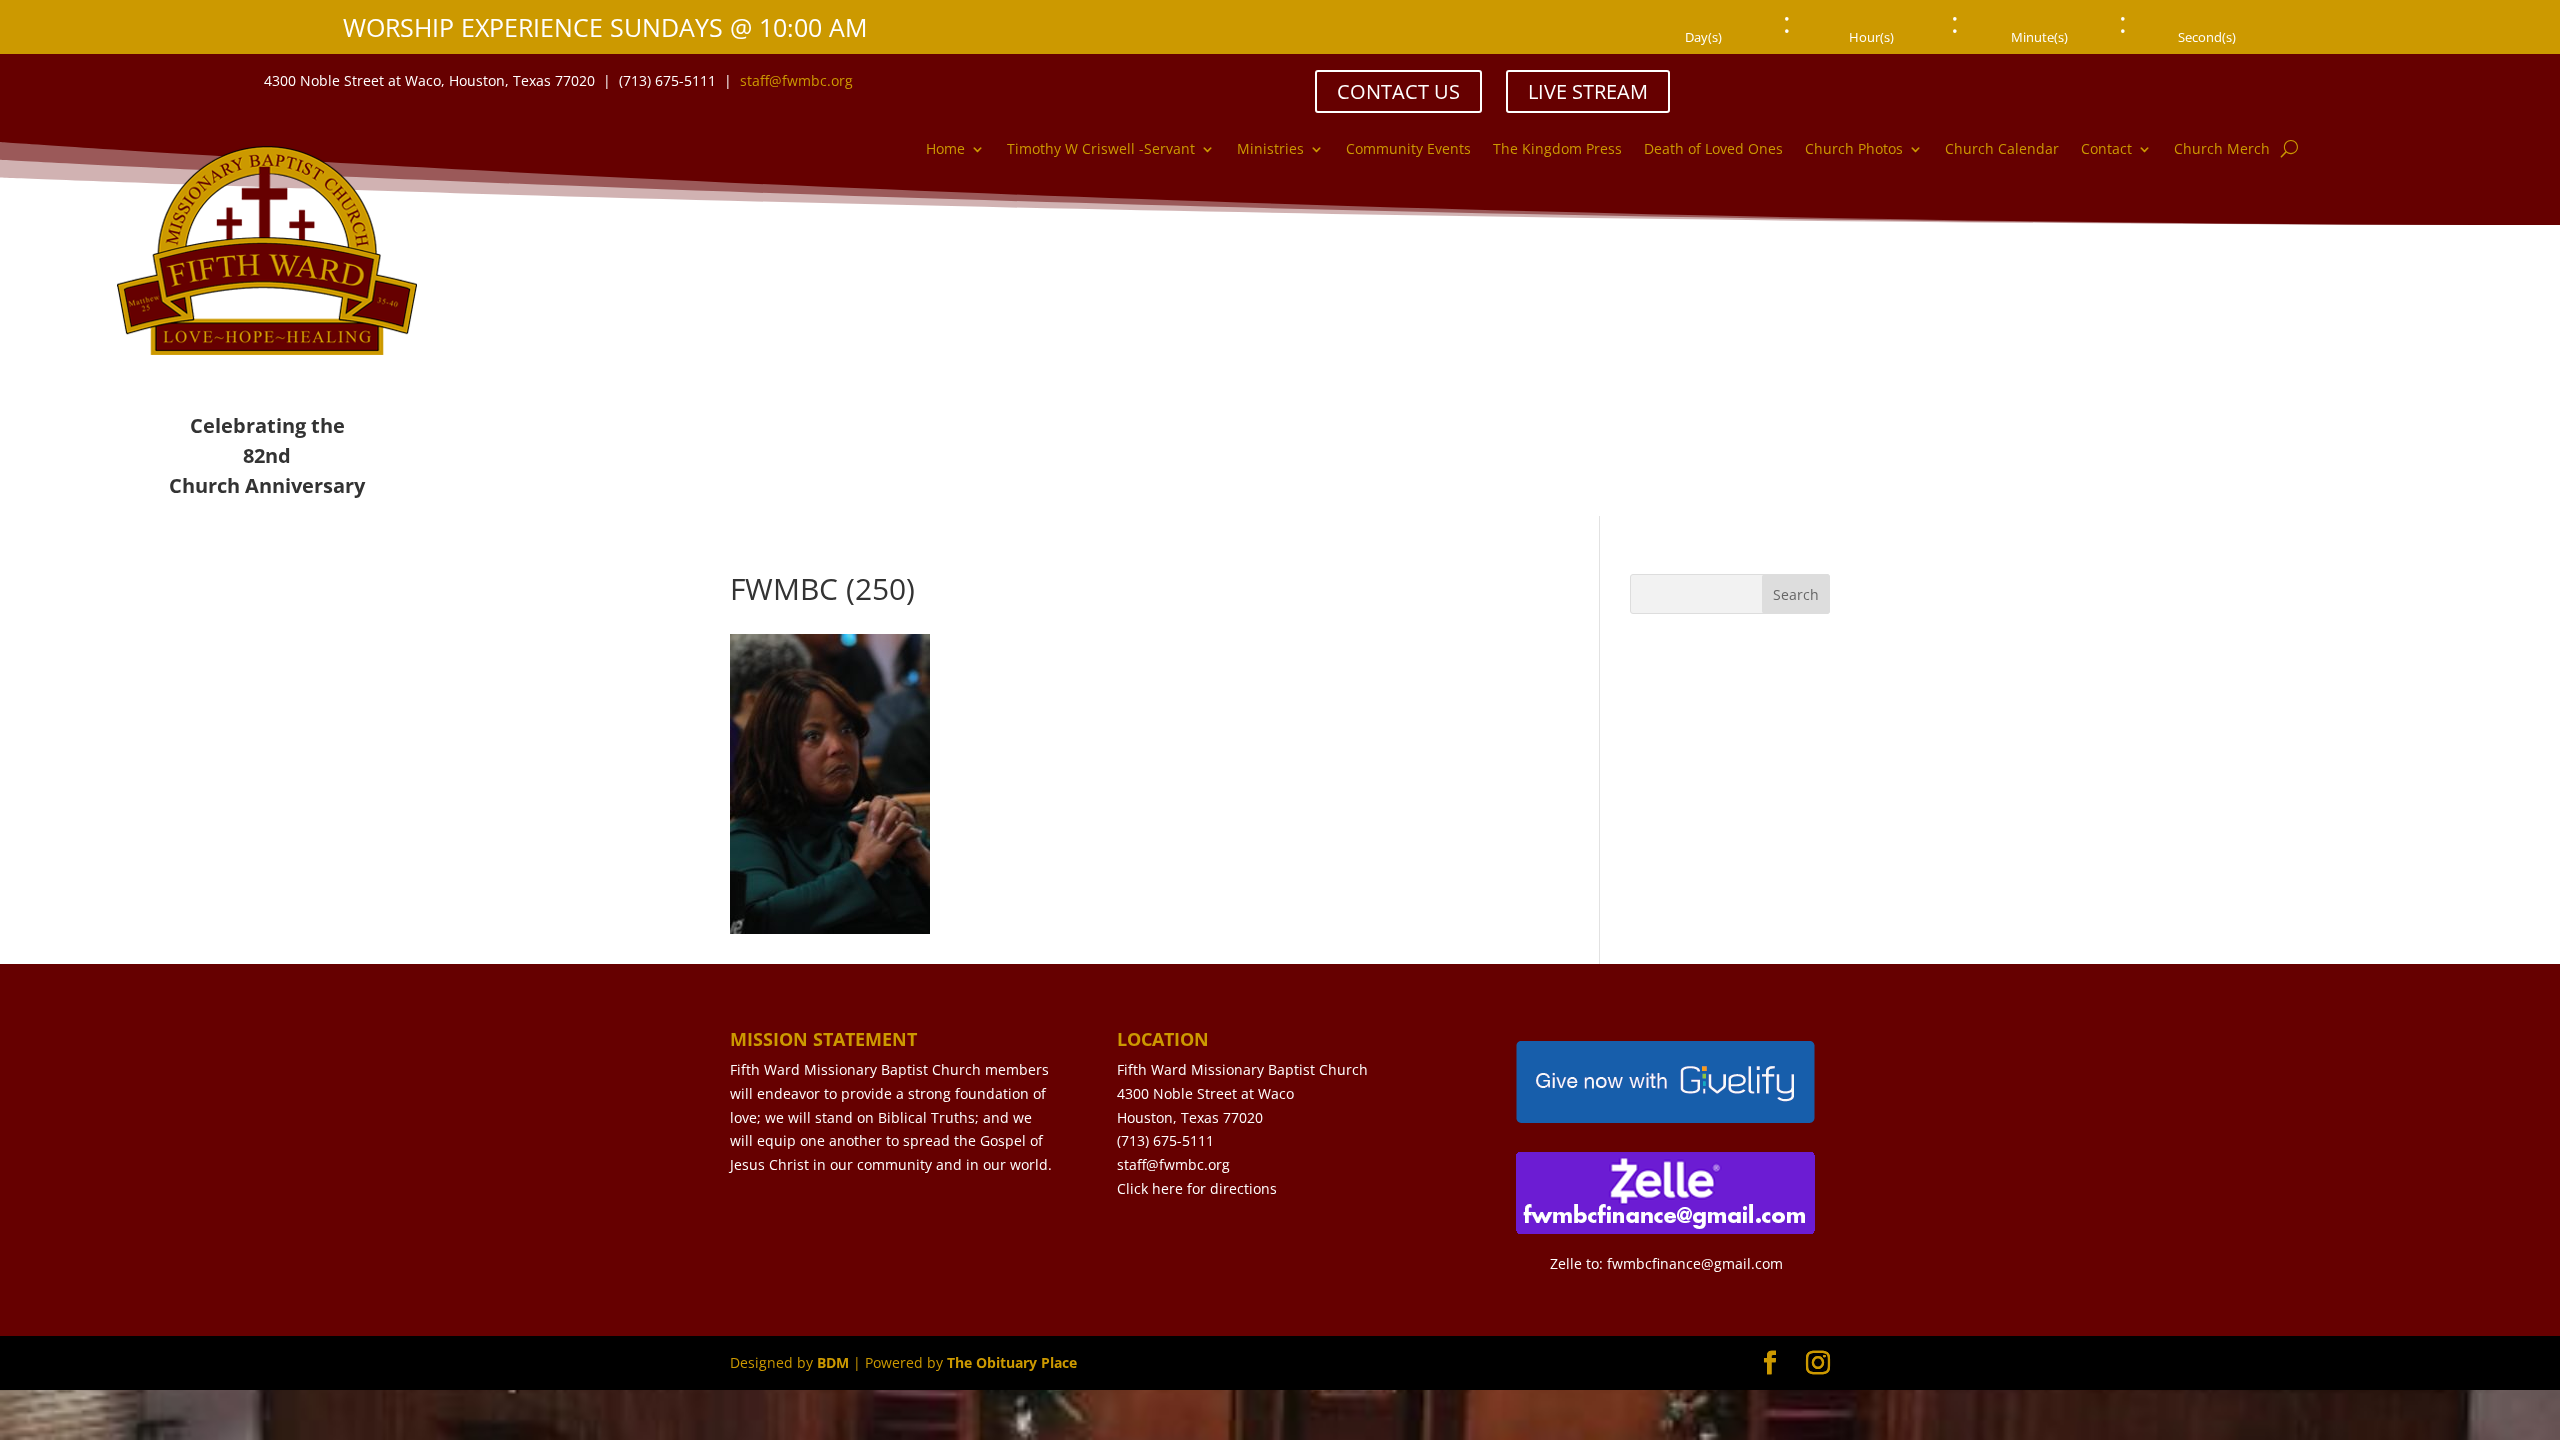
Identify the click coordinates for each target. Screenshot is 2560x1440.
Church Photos (1854, 150)
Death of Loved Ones (1713, 150)
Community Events (1408, 150)
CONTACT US (1398, 91)
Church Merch (2222, 150)
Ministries (1270, 150)
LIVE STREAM (1588, 91)
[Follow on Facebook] (2253, 80)
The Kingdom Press (1557, 150)
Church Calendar (2002, 150)
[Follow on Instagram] (2293, 80)
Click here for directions (1197, 1188)
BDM (833, 1362)
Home (945, 150)
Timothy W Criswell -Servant (1101, 150)
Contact (2106, 150)
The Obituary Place (1012, 1362)
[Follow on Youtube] (2333, 80)
